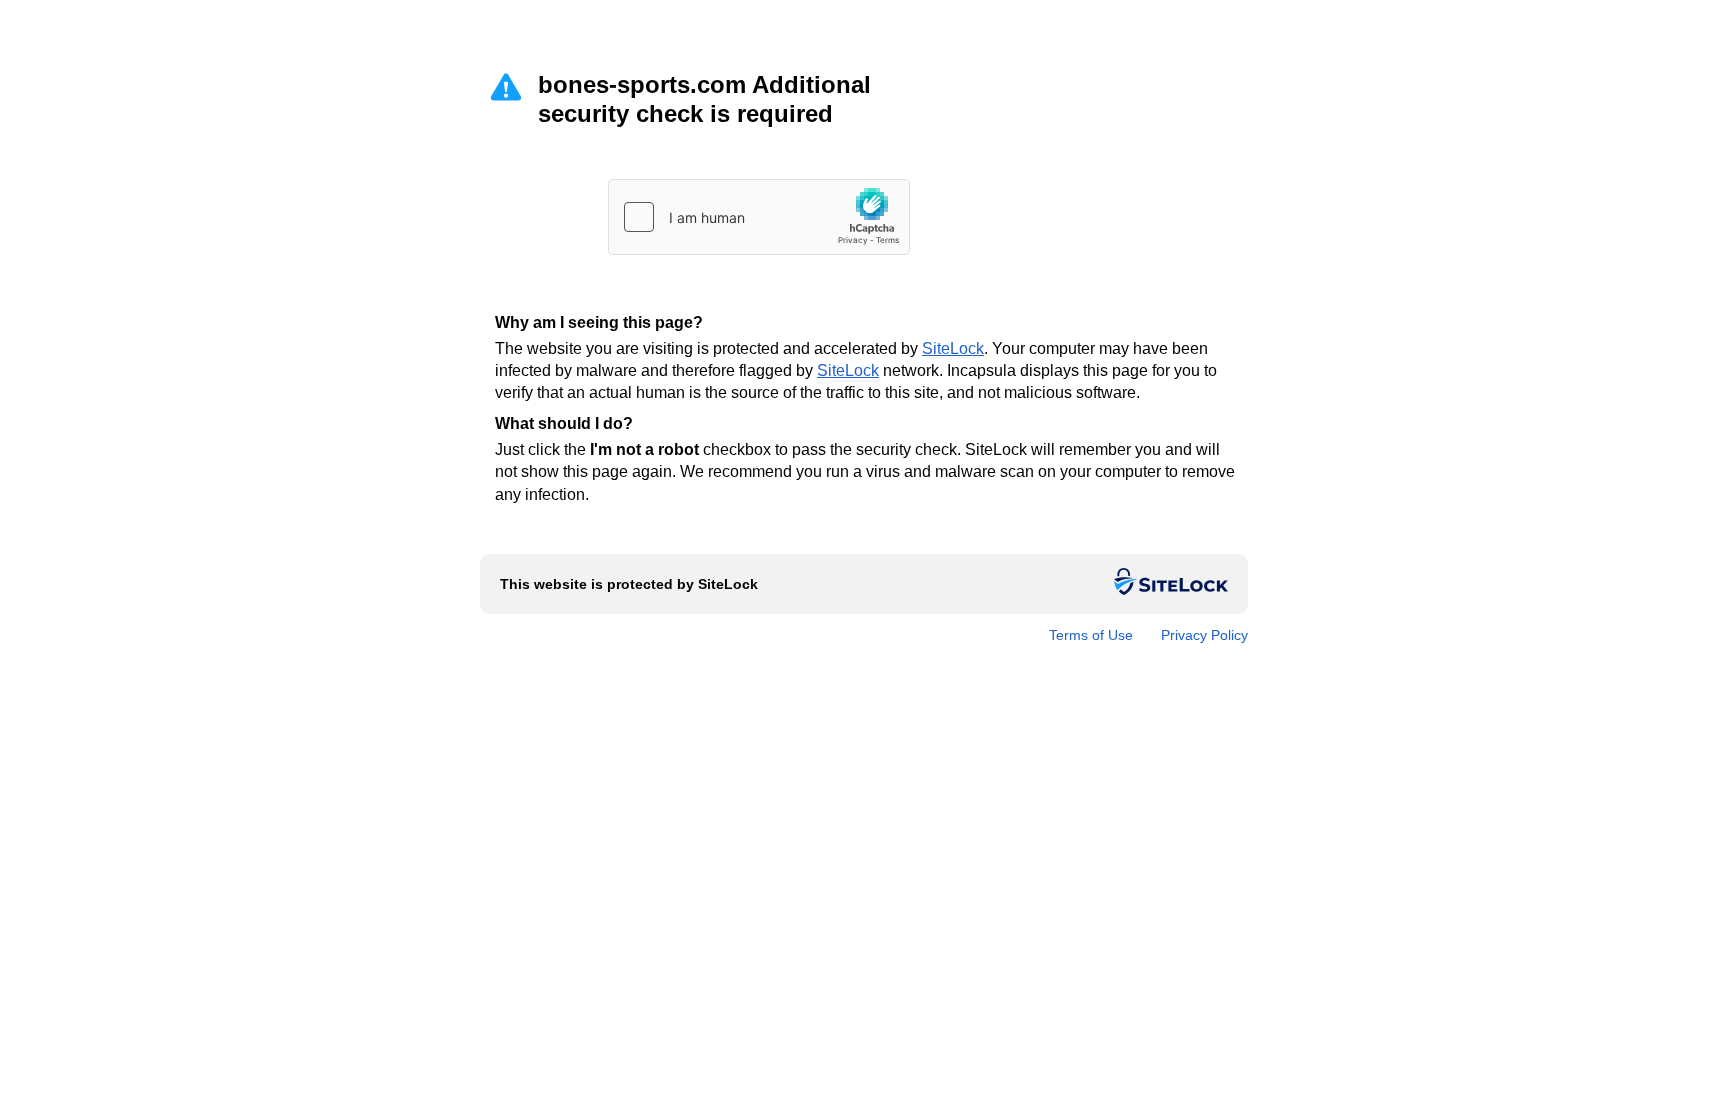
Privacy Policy (1204, 635)
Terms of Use (1091, 635)
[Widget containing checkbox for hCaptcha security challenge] (759, 217)
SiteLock (953, 348)
